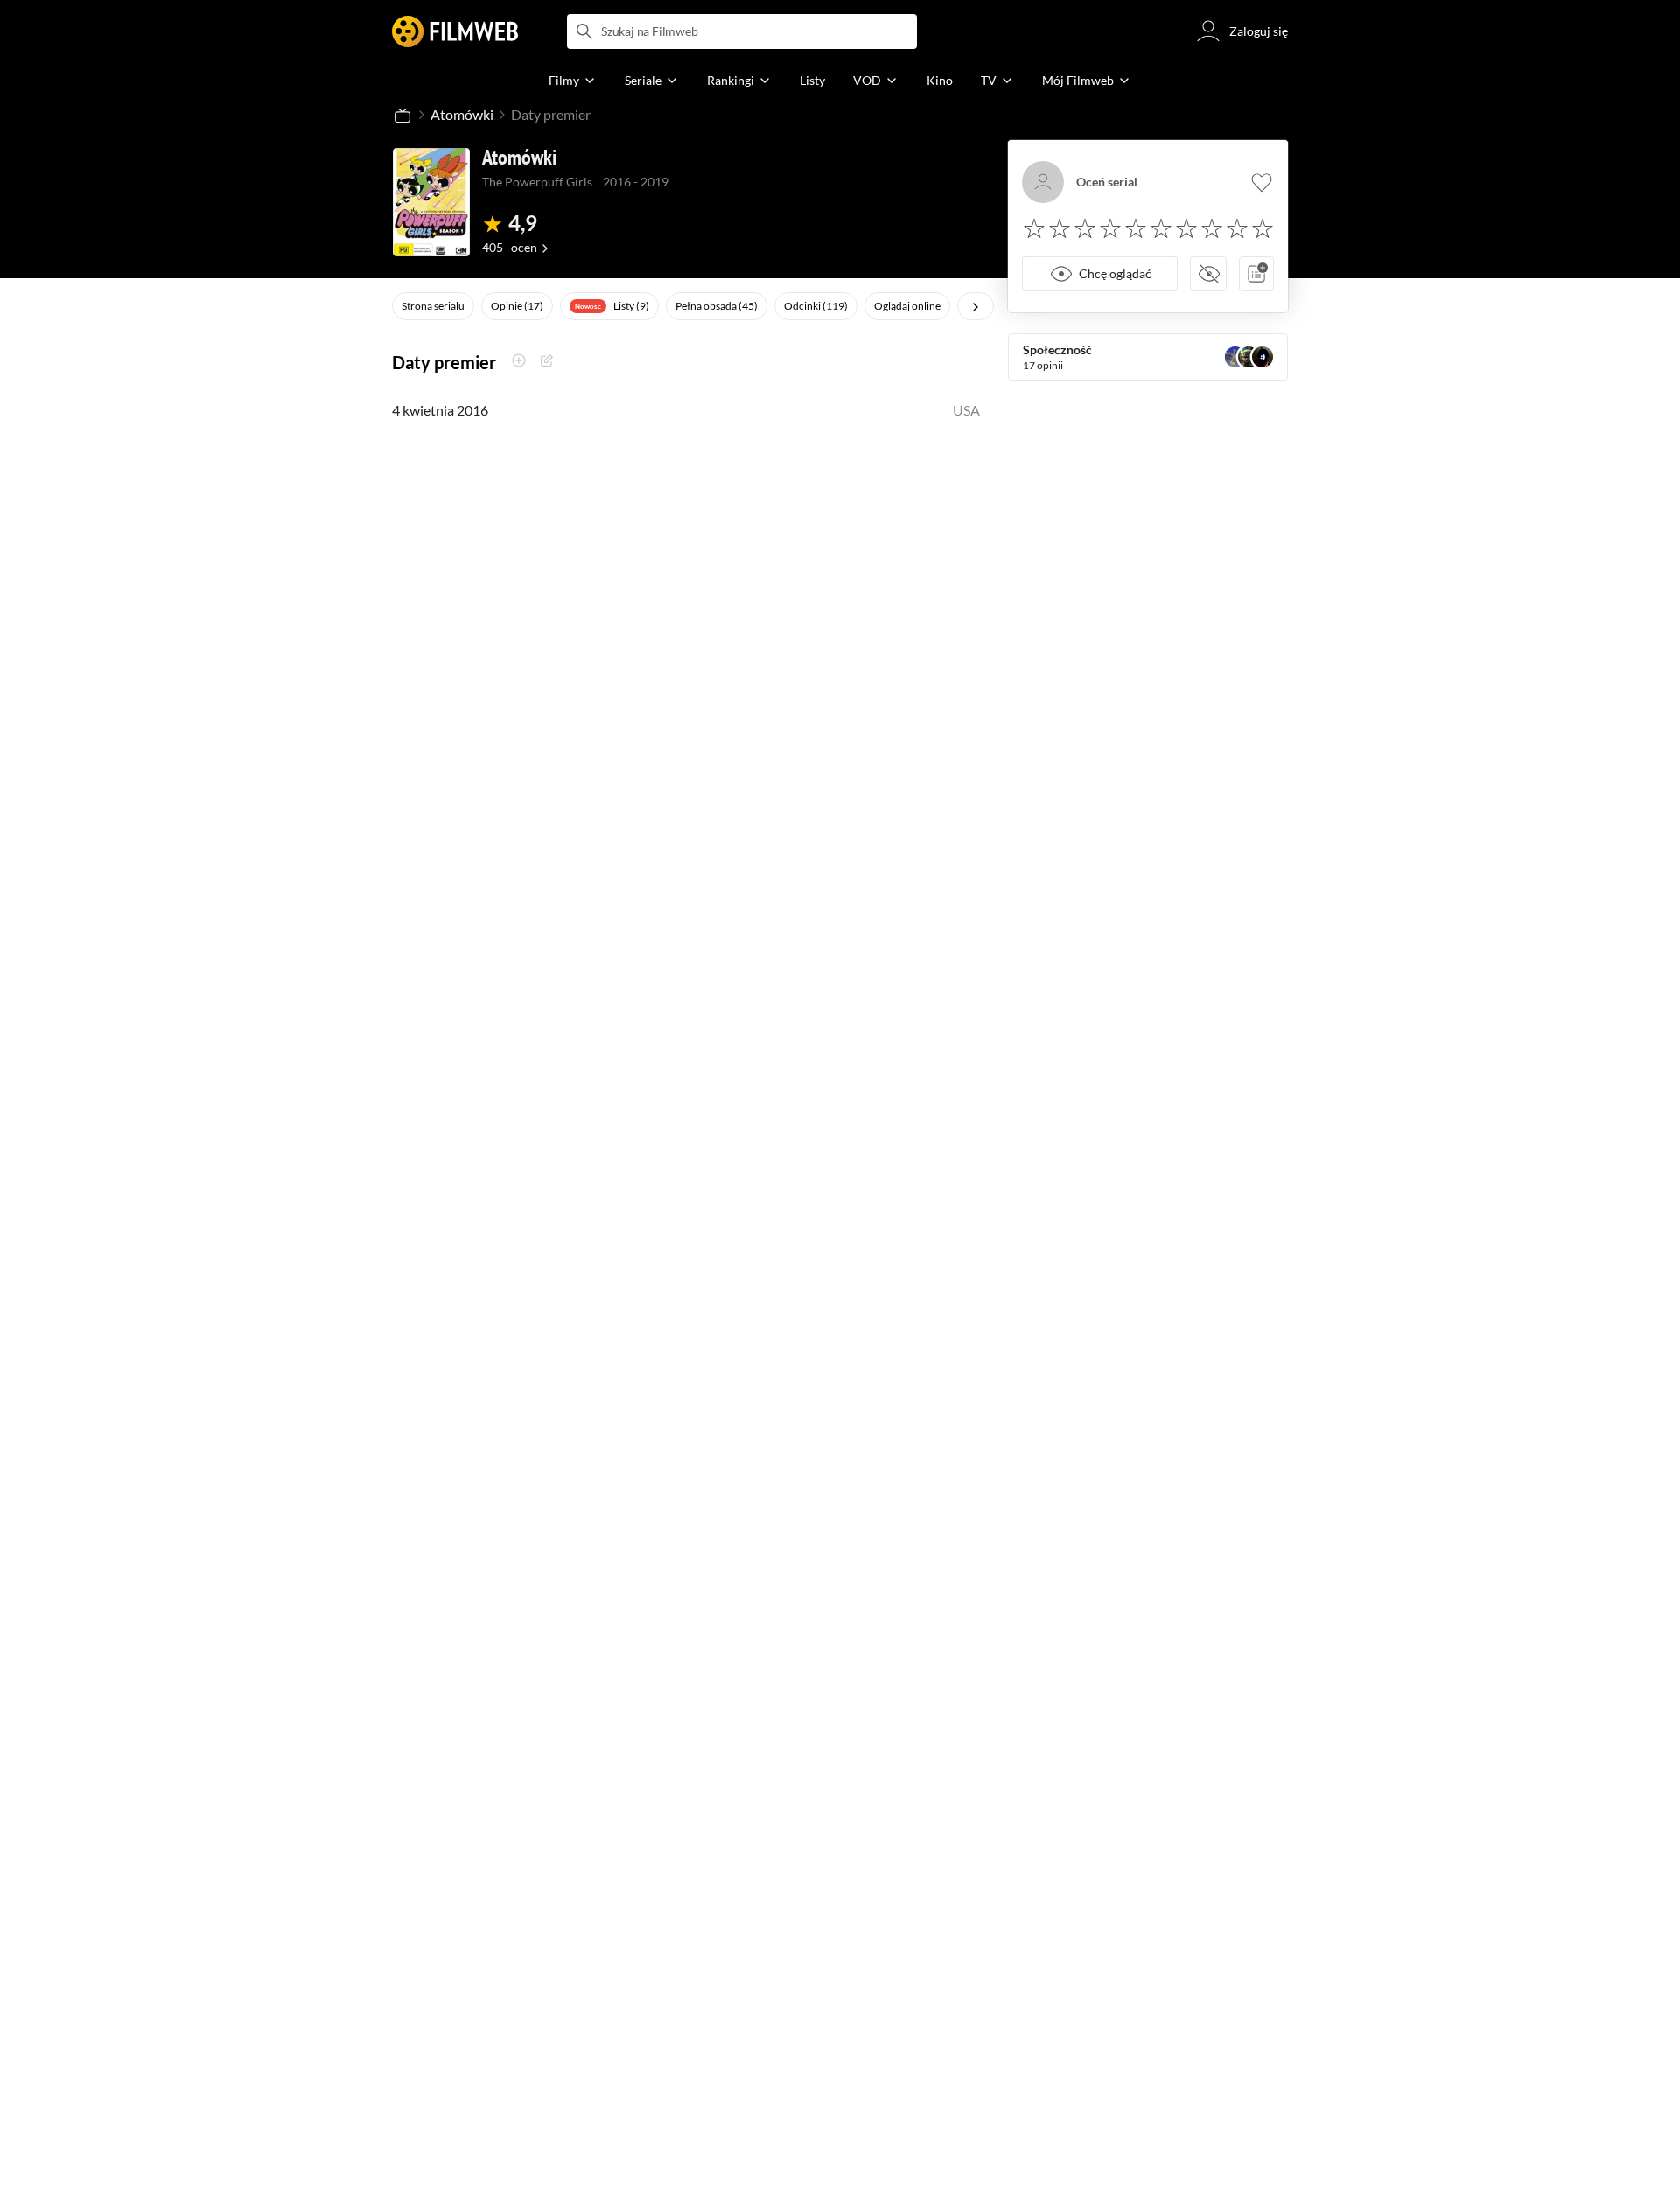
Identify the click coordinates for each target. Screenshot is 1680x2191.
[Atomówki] (431, 202)
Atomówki (462, 114)
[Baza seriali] (402, 115)
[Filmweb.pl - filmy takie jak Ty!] (455, 31)
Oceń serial (1107, 182)
